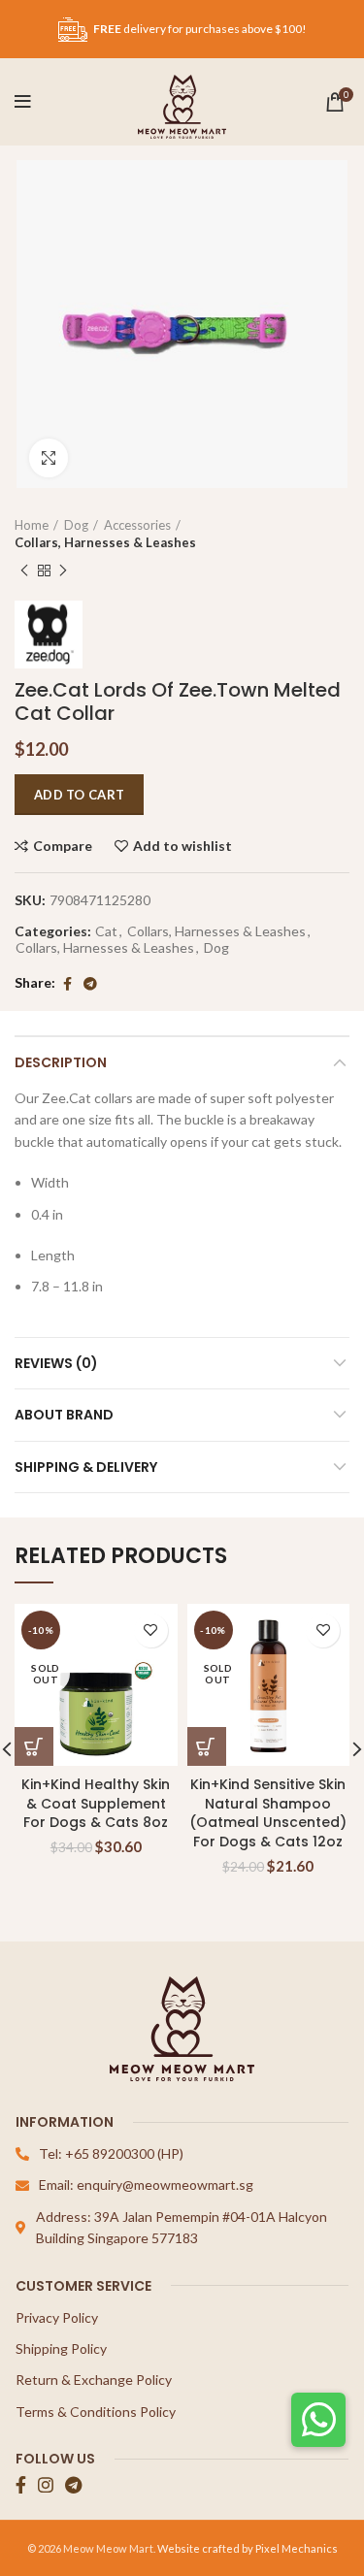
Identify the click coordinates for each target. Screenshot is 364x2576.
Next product (63, 571)
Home (32, 525)
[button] (318, 2420)
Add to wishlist (182, 846)
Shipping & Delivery (86, 1467)
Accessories (137, 525)
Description (61, 1062)
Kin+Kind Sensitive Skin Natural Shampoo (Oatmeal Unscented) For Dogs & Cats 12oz (268, 1813)
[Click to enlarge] (49, 458)
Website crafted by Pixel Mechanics (248, 2548)
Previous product (24, 571)
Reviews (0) (56, 1363)
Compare (63, 846)
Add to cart (79, 795)
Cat (106, 931)
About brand (64, 1415)
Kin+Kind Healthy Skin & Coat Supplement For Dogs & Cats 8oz (96, 1803)
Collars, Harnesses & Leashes (105, 542)
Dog (76, 525)
